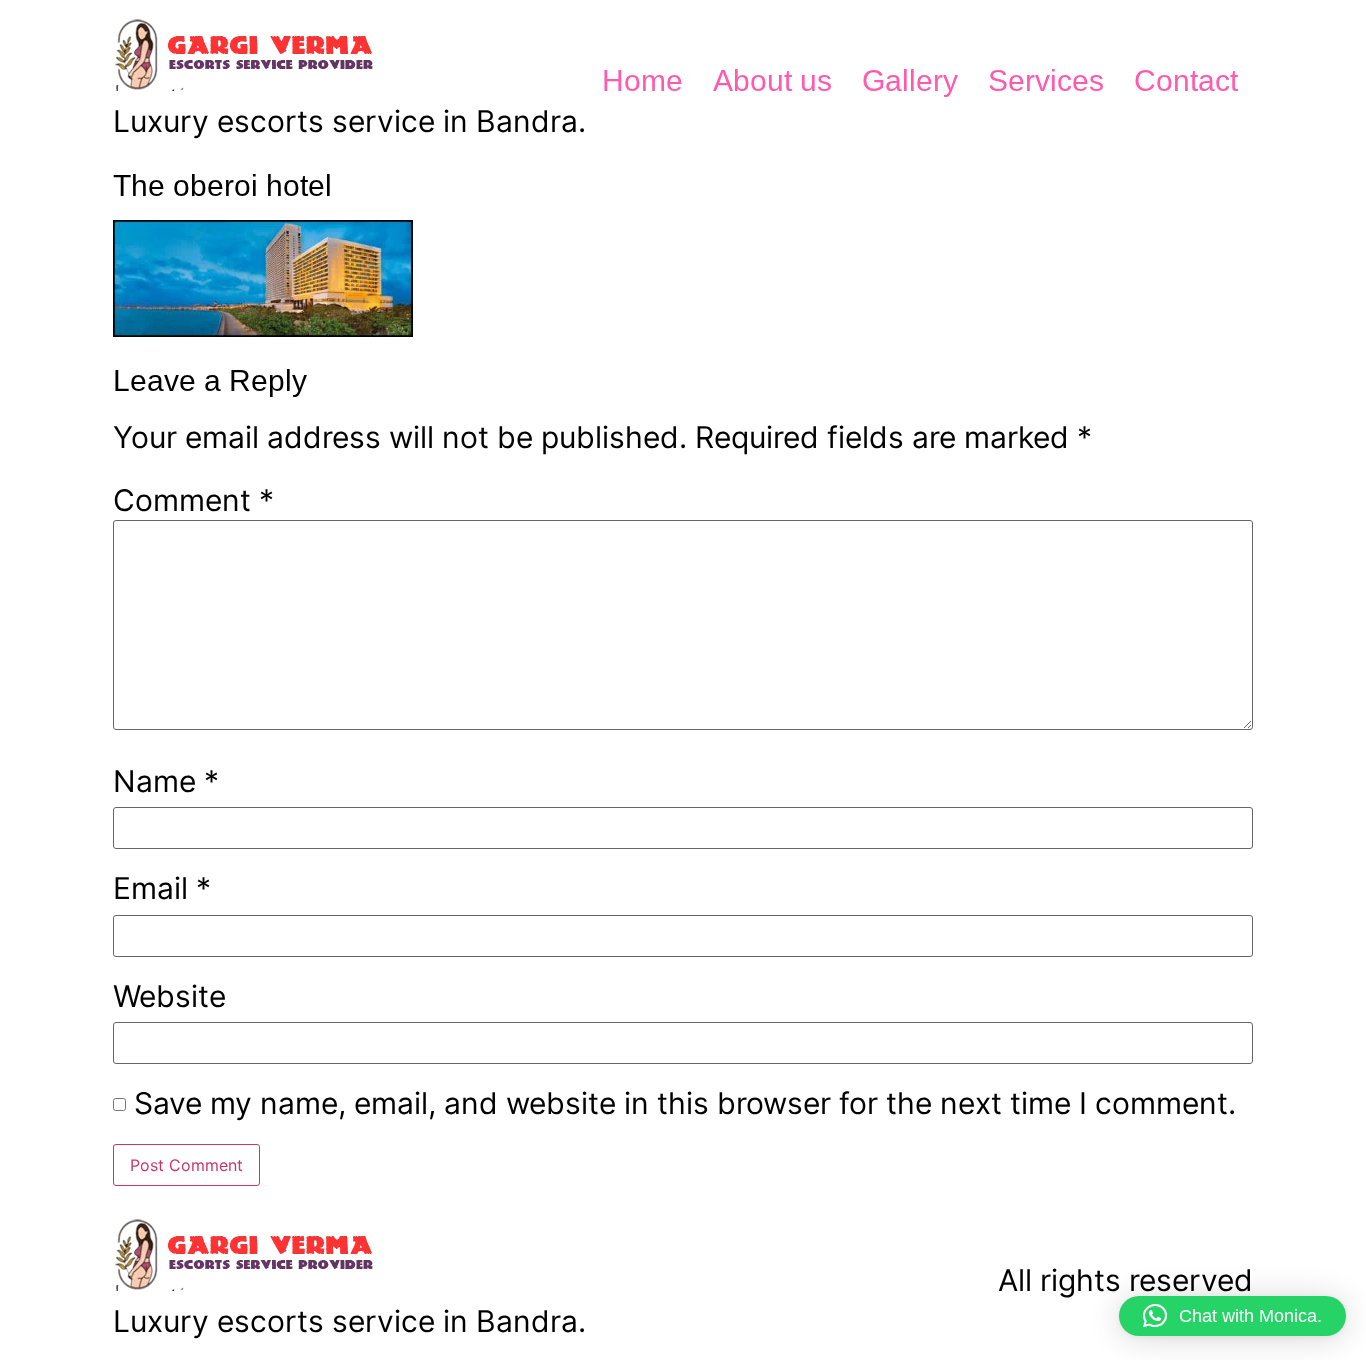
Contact (1186, 80)
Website (169, 996)
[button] (1232, 1316)
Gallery (910, 80)
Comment (193, 500)
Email (162, 888)
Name (166, 781)
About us (772, 80)
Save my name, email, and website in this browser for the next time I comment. (685, 1103)
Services (1046, 80)
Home (642, 80)
